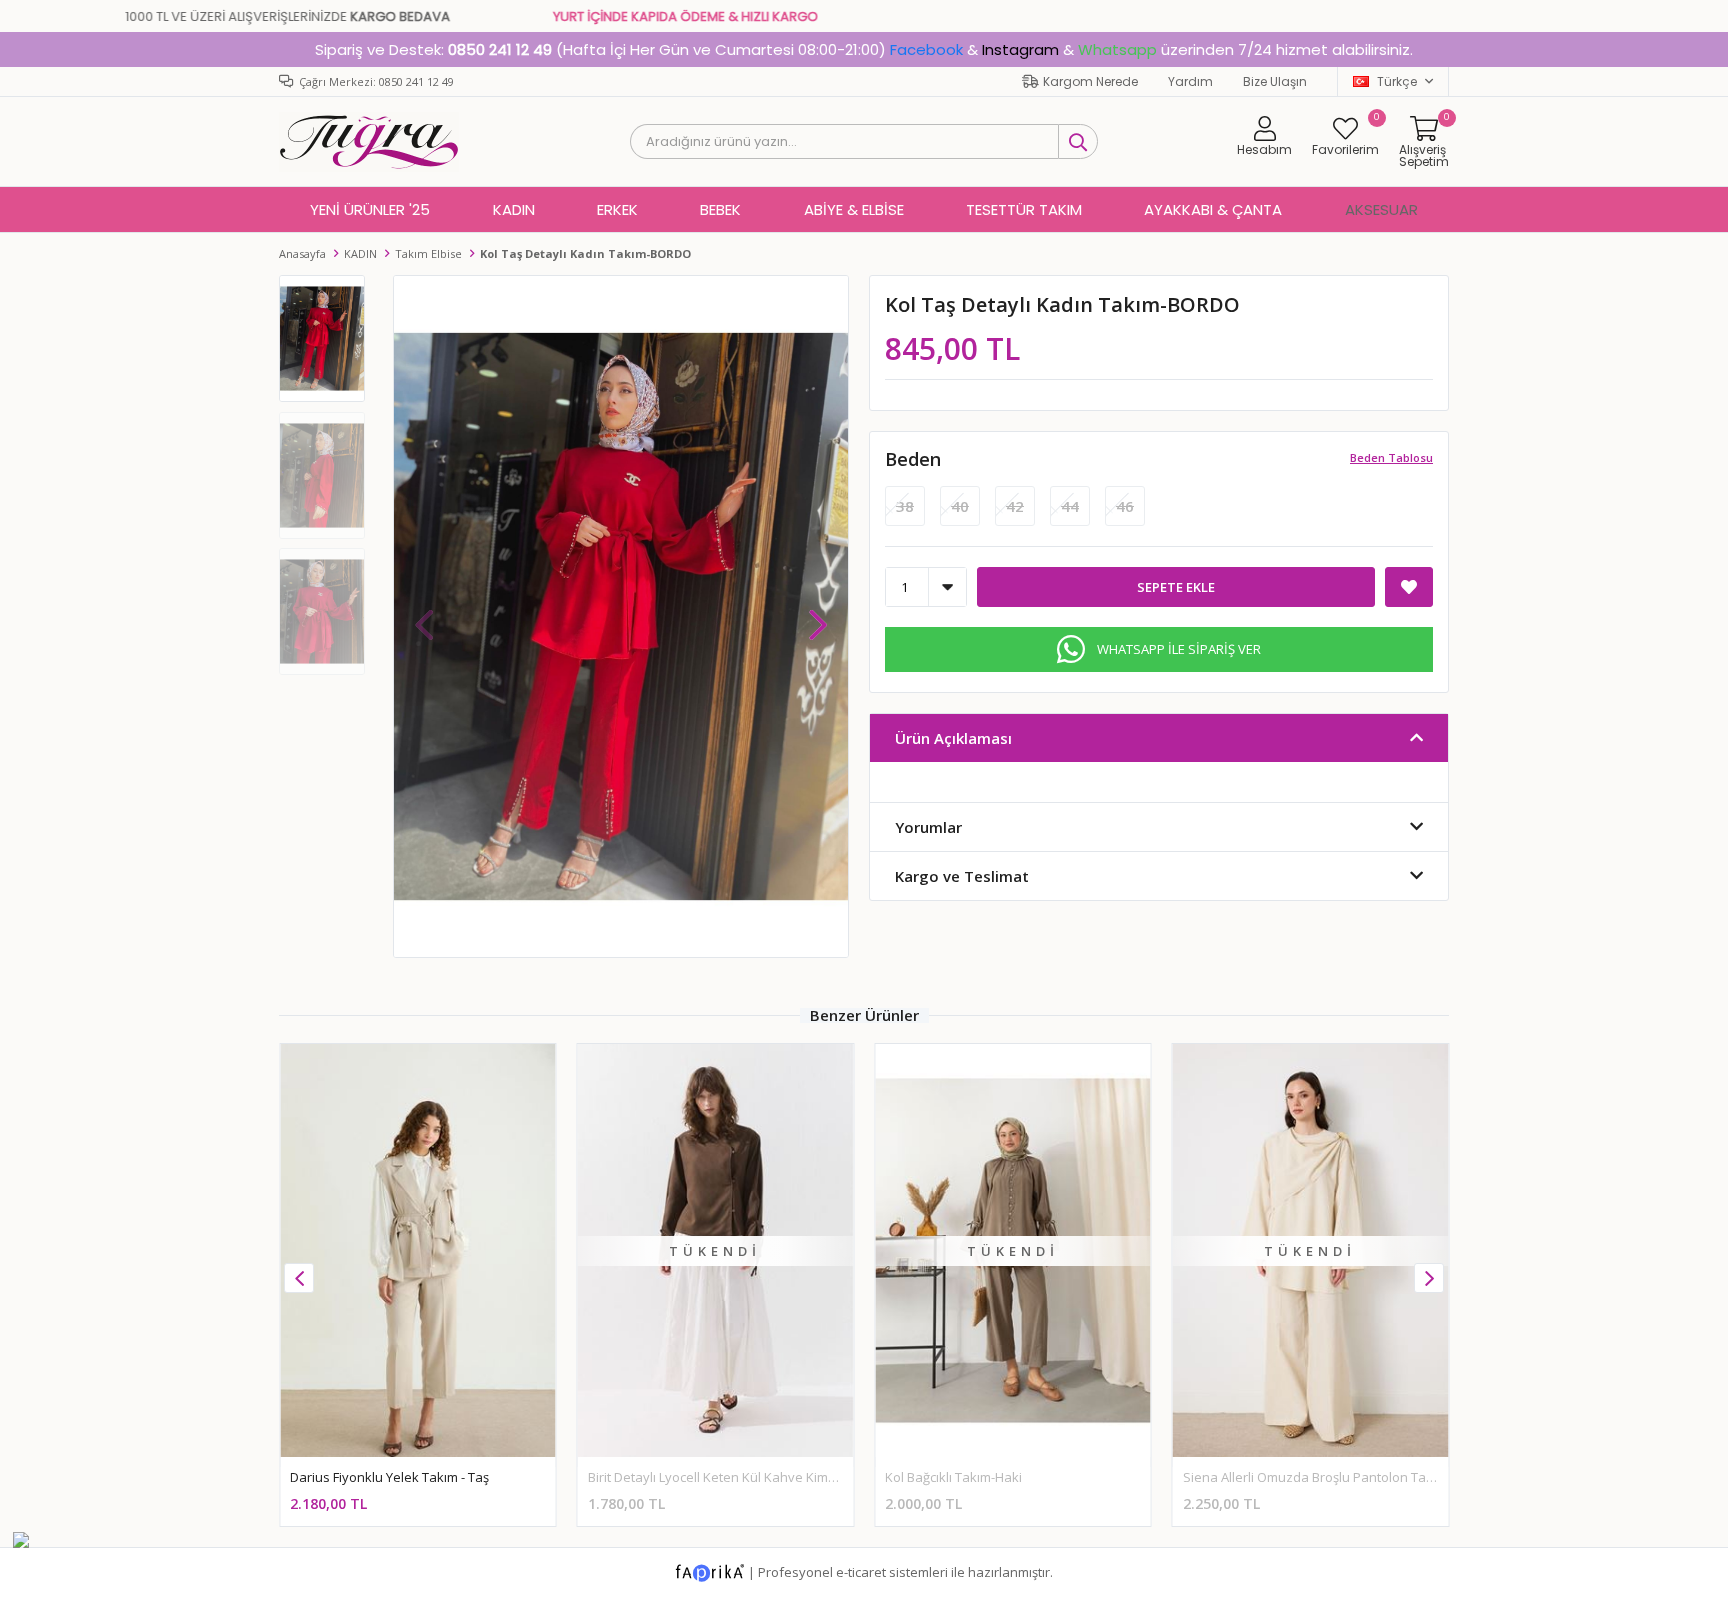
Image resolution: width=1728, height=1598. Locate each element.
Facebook (926, 49)
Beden (913, 459)
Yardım (1190, 81)
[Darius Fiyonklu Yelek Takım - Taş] (418, 1250)
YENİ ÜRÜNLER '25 (370, 209)
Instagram (1020, 49)
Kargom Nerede (1090, 81)
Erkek (617, 209)
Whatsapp (1117, 49)
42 (1015, 506)
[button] (818, 615)
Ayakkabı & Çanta (1213, 209)
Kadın (514, 209)
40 (960, 506)
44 (1070, 506)
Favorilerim (1345, 136)
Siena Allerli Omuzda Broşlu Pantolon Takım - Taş (1330, 1477)
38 (905, 506)
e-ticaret (861, 1572)
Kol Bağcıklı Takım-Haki (953, 1477)
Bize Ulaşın (1275, 81)
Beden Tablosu (1391, 457)
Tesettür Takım (1024, 209)
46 (1125, 506)
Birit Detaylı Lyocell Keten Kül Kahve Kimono (720, 1477)
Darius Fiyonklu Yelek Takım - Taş (389, 1477)
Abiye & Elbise (854, 209)
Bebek (720, 209)
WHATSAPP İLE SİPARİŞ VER (1179, 649)
